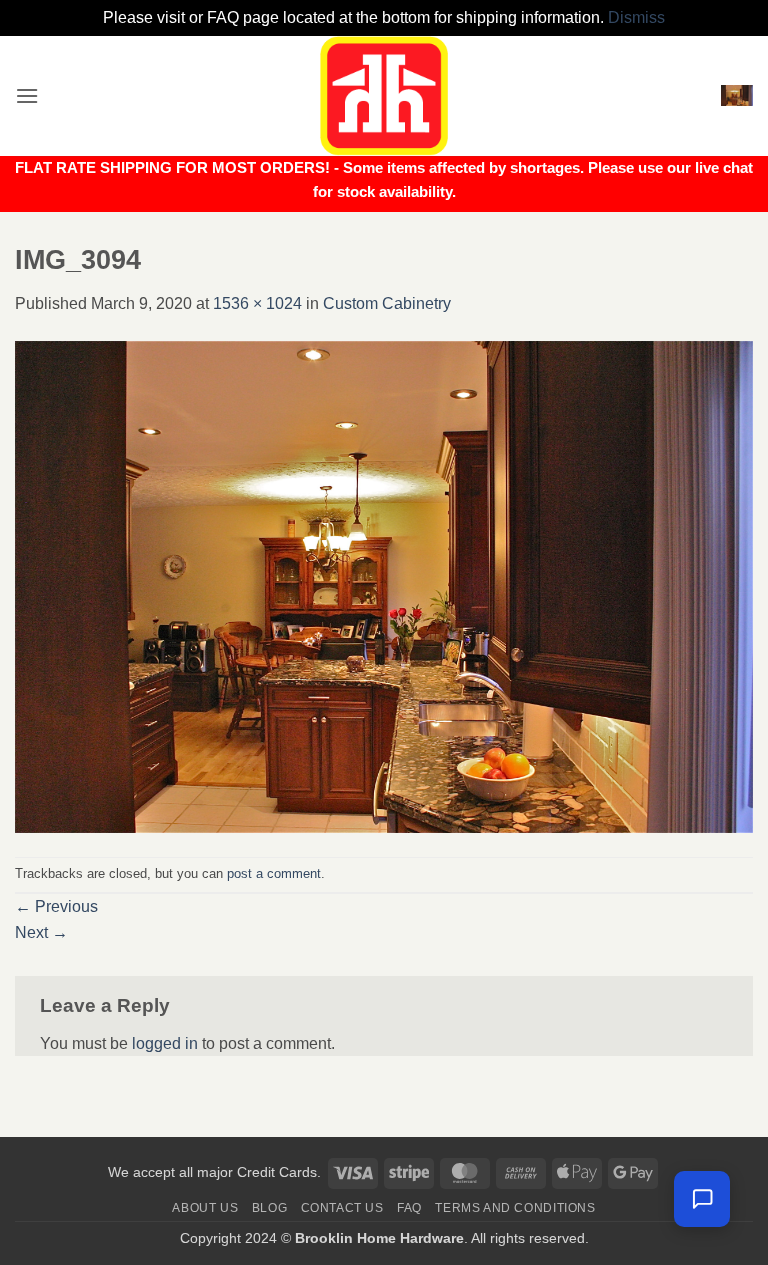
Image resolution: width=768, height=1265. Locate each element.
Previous (56, 906)
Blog (269, 1208)
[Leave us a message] (702, 1199)
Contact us (342, 1208)
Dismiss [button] (636, 17)
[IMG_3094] (384, 585)
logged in (165, 1043)
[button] (27, 95)
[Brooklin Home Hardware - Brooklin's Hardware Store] (384, 96)
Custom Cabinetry (387, 303)
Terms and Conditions (515, 1208)
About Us (205, 1208)
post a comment (274, 873)
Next (41, 932)
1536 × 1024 (257, 303)
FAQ (409, 1208)
